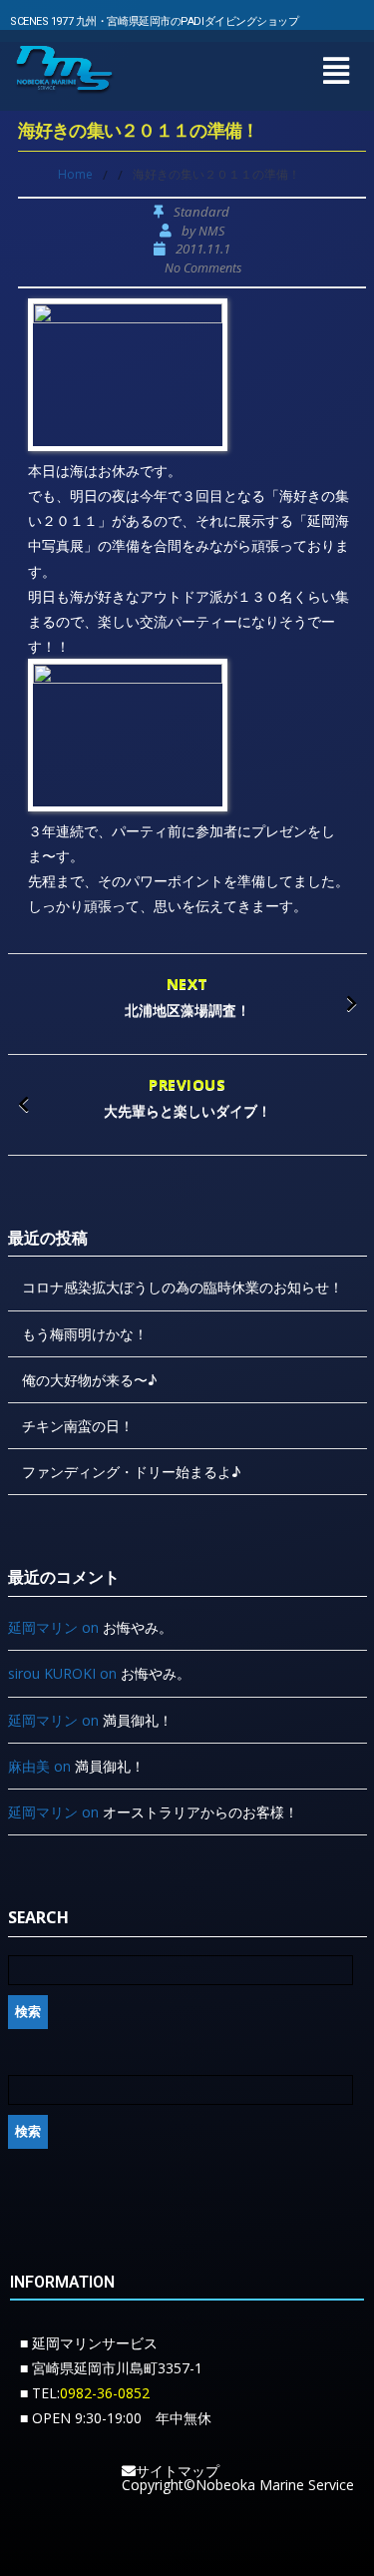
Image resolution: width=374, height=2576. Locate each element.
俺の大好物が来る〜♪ (89, 1380)
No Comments (203, 268)
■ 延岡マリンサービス (89, 2343)
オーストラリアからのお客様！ (200, 1812)
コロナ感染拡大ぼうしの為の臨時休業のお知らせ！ (183, 1287)
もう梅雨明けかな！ (85, 1334)
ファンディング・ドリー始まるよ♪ (131, 1472)
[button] (336, 70)
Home (75, 174)
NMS (211, 231)
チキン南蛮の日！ (78, 1426)
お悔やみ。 (138, 1627)
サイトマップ (178, 2471)
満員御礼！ (138, 1720)
